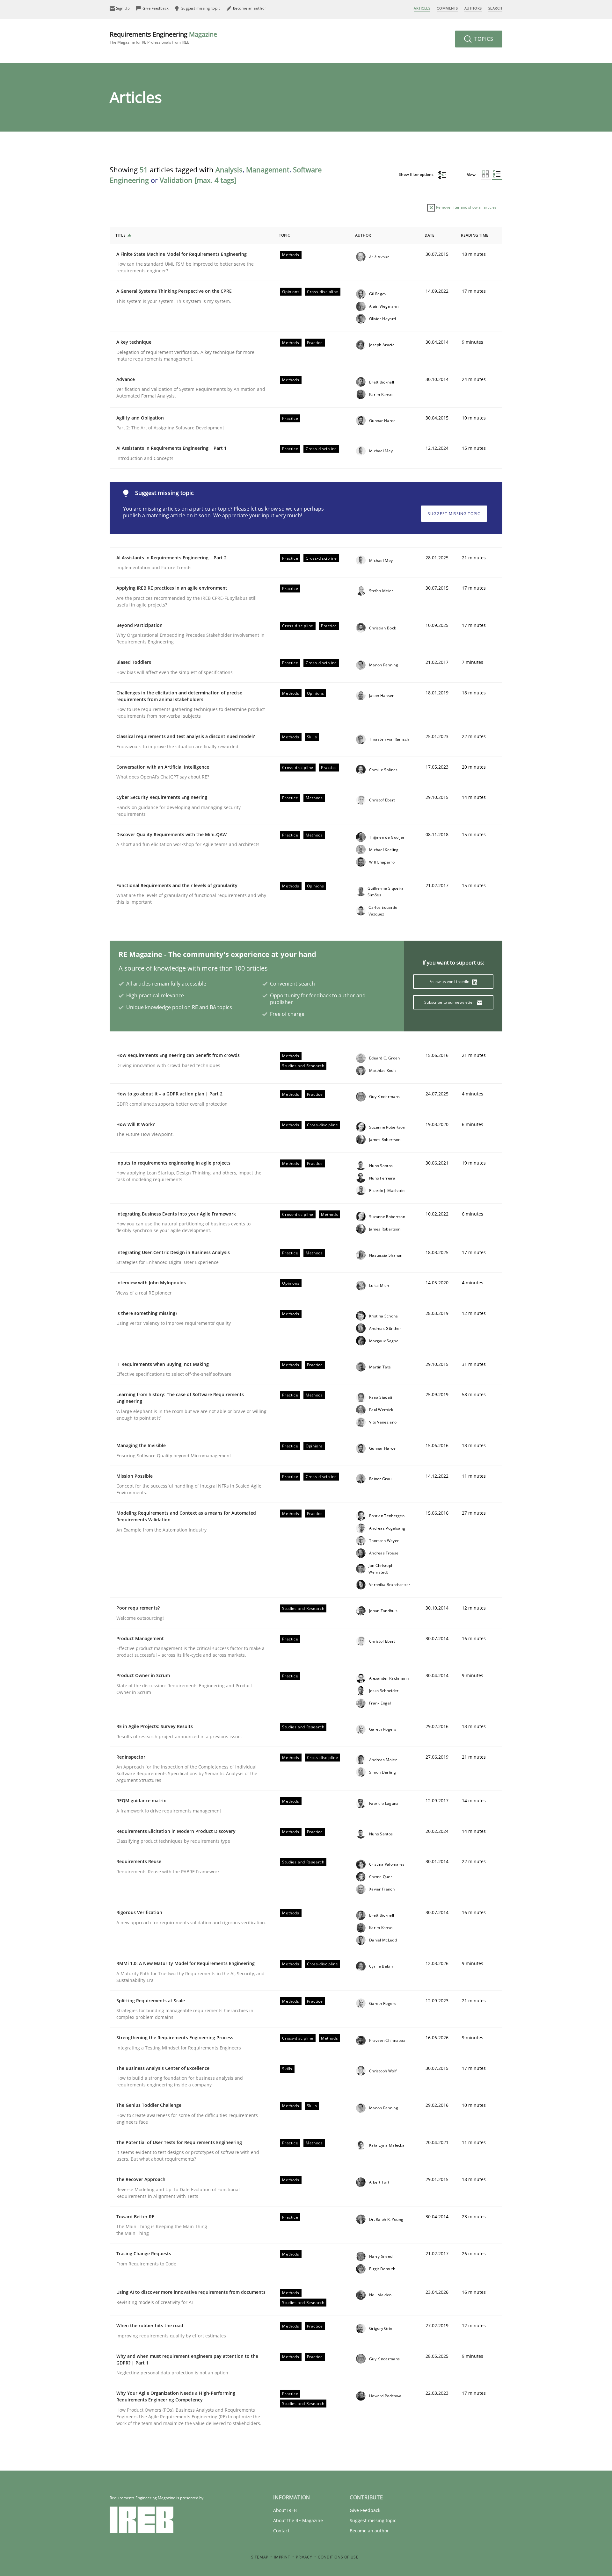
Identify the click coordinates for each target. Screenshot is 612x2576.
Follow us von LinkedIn (450, 982)
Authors (473, 8)
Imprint (282, 2557)
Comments (447, 8)
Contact (281, 2531)
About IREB (285, 2510)
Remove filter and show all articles (466, 207)
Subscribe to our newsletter (450, 1002)
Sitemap (260, 2557)
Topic (284, 235)
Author (363, 235)
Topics (483, 39)
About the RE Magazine (298, 2520)
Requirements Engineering (163, 37)
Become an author (369, 2531)
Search (495, 8)
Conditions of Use (338, 2557)
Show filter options (417, 174)
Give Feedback (365, 2510)
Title (120, 235)
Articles (422, 8)
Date (430, 235)
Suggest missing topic (454, 514)
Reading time (475, 235)
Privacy (304, 2557)
